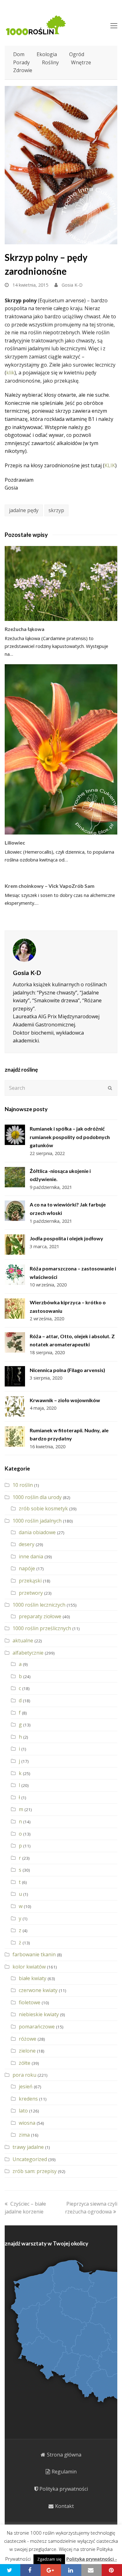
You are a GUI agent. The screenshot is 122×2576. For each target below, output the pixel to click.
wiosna (27, 2123)
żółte (25, 2063)
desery (27, 1544)
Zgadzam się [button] (49, 2559)
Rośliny (50, 62)
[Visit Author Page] (61, 950)
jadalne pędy (24, 510)
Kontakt (64, 2506)
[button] (10, 2570)
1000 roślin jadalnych (37, 1521)
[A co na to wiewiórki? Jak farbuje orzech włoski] (15, 1211)
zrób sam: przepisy (35, 2171)
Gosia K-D (72, 285)
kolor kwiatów (29, 1967)
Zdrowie (23, 70)
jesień (26, 2086)
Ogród (77, 54)
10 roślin (23, 1485)
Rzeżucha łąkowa (25, 629)
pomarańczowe (37, 2027)
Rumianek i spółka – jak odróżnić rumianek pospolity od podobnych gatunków (70, 1137)
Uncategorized (30, 2159)
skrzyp (56, 510)
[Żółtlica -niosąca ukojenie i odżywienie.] (15, 1177)
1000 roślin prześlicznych (42, 1628)
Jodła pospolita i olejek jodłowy (66, 1238)
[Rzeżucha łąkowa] (61, 583)
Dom (19, 54)
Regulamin (64, 2472)
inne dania (31, 1556)
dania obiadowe (37, 1532)
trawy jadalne (28, 2147)
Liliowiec (15, 843)
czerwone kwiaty (38, 1990)
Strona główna (64, 2455)
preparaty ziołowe (40, 1616)
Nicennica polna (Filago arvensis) (67, 1370)
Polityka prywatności (64, 2489)
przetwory (31, 1593)
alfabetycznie (28, 1653)
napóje (27, 1568)
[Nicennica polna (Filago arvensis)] (15, 1376)
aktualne (23, 1640)
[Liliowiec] (61, 749)
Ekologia (47, 54)
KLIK (110, 465)
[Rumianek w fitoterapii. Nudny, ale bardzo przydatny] (15, 1436)
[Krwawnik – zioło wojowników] (15, 1406)
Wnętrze (81, 62)
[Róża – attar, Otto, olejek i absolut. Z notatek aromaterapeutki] (15, 1342)
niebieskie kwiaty (39, 2014)
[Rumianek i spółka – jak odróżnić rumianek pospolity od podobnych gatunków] (15, 1135)
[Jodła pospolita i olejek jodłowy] (15, 1245)
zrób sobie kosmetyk (43, 1508)
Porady (21, 62)
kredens (28, 2099)
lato (23, 2111)
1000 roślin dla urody (37, 1497)
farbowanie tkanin (34, 1954)
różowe (28, 2039)
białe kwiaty (33, 1978)
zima (24, 2135)
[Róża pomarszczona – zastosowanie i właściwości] (15, 1275)
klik (10, 373)
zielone (27, 2051)
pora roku (24, 2075)
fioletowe (30, 2002)
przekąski (30, 1581)
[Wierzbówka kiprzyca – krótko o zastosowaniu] (15, 1309)
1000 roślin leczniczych (39, 1605)
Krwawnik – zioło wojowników (65, 1400)
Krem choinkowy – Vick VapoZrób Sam (50, 886)
